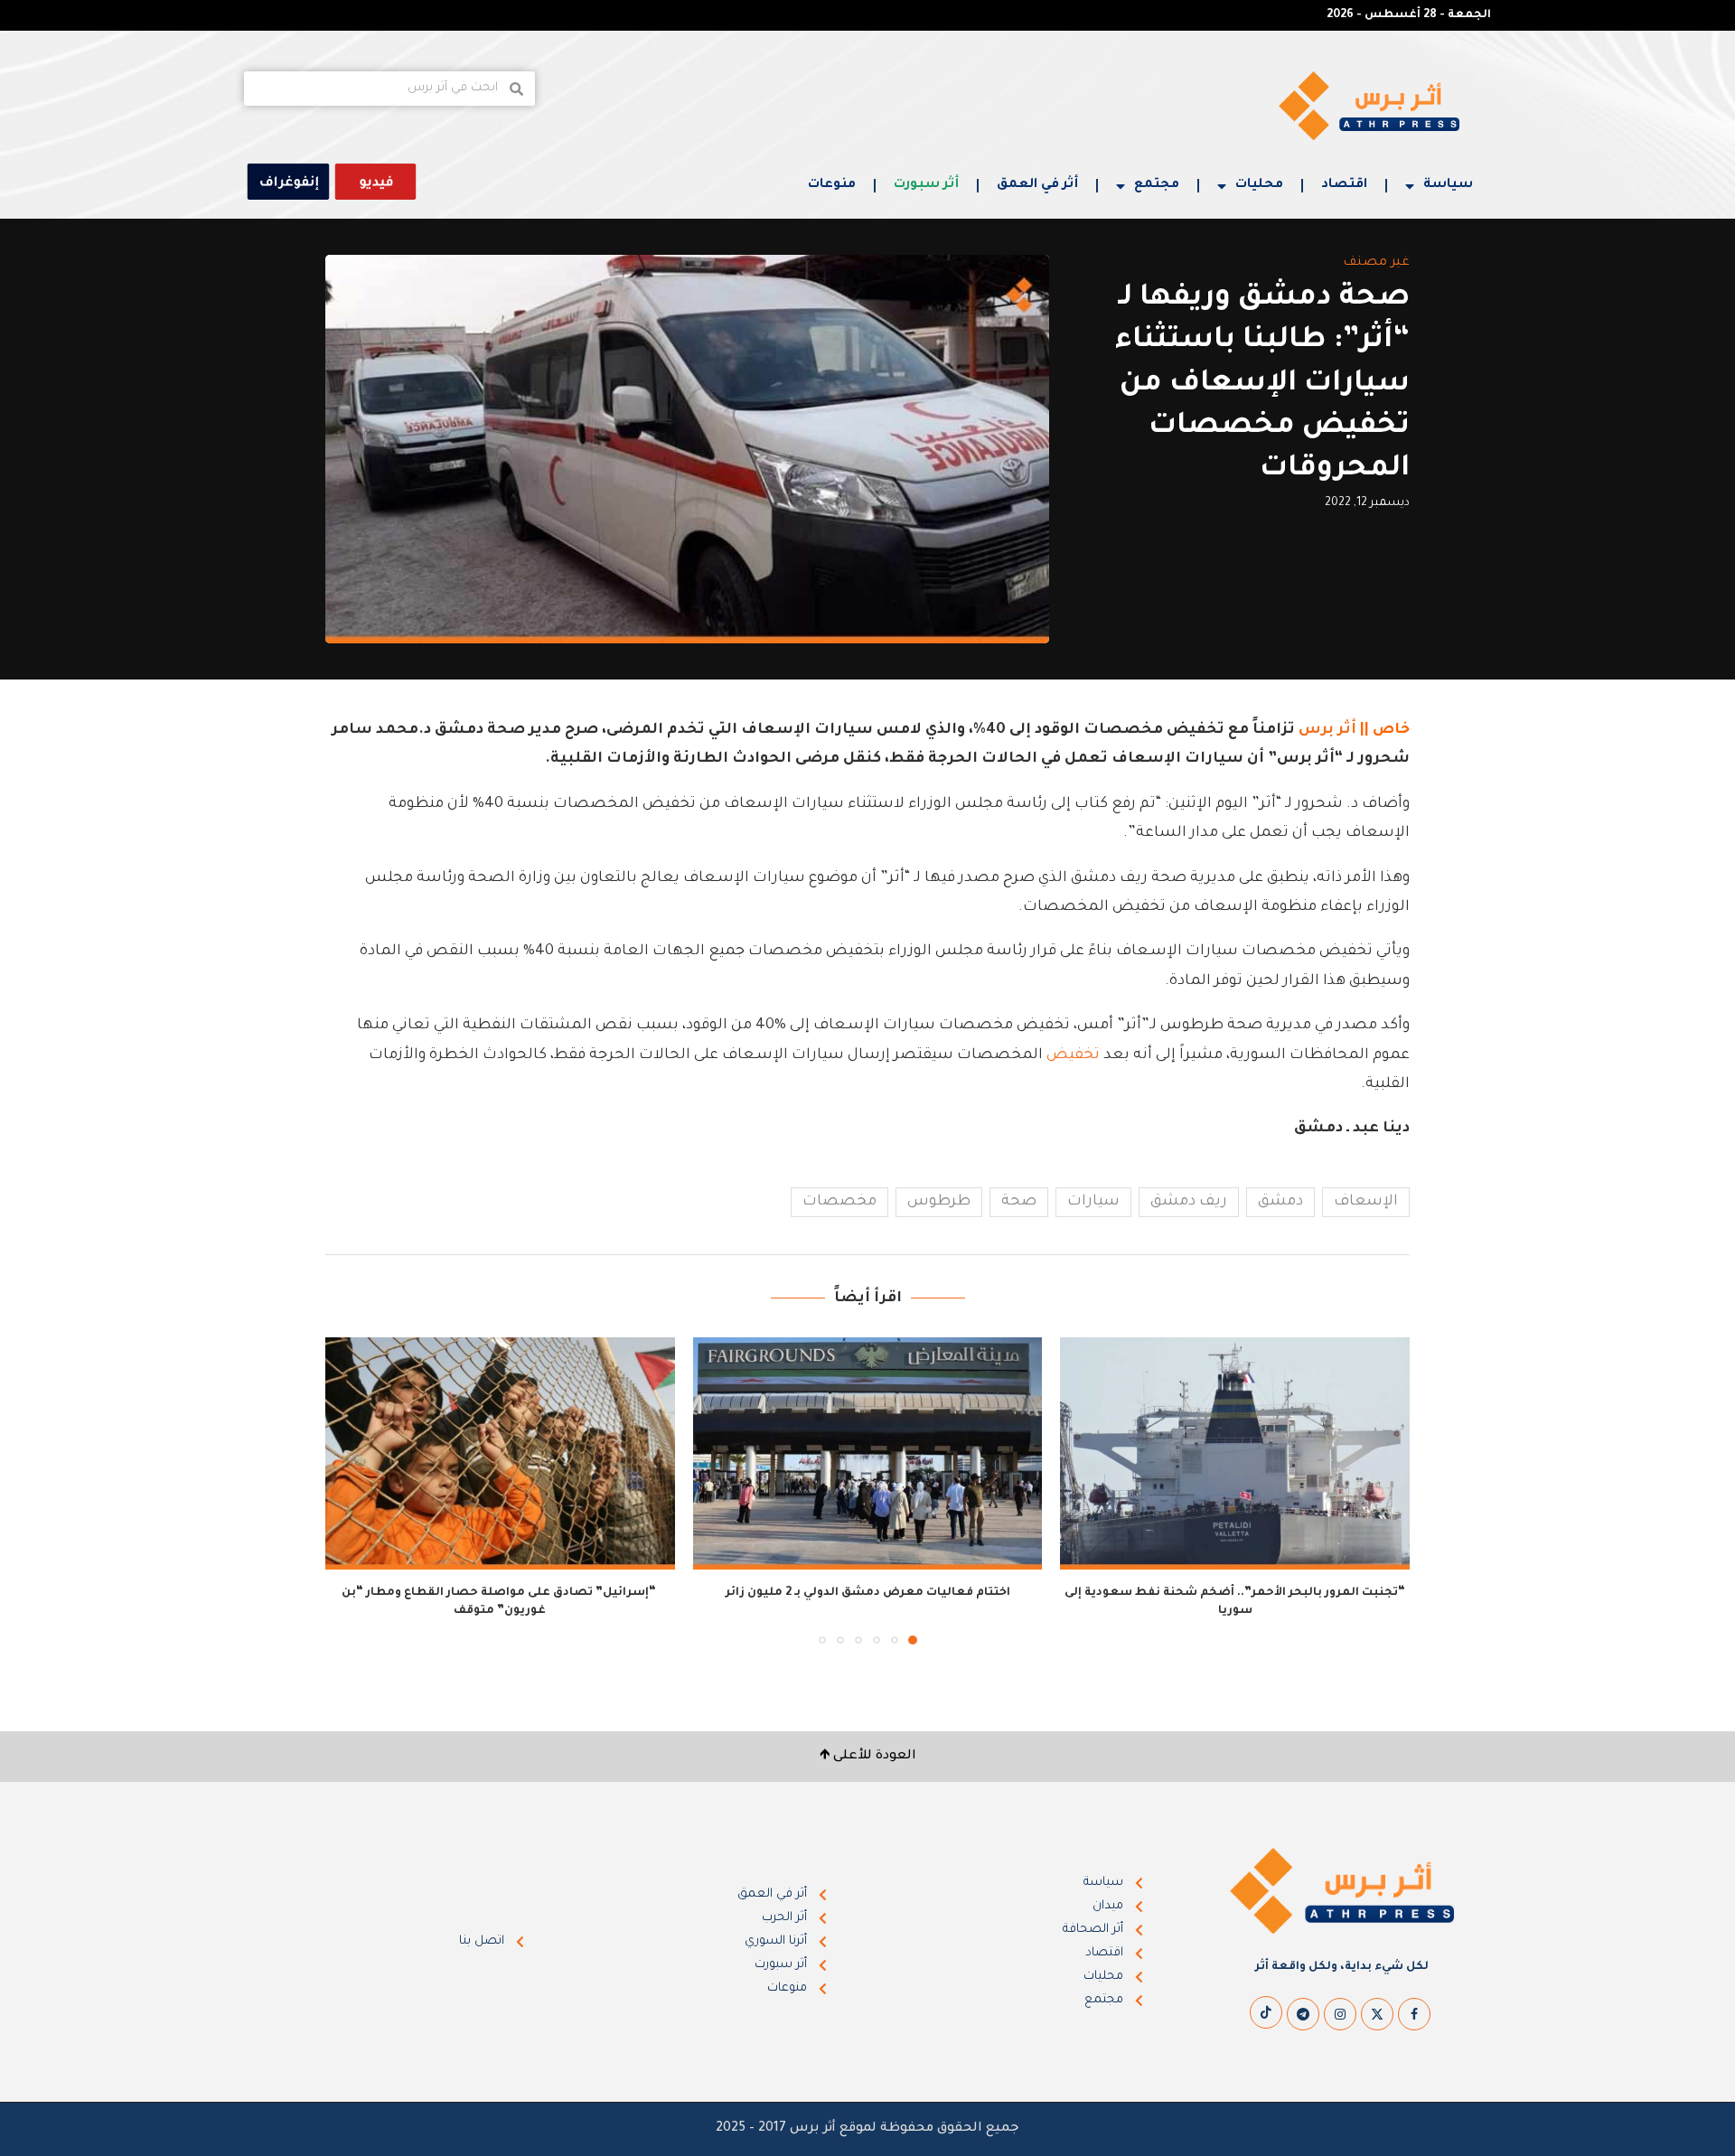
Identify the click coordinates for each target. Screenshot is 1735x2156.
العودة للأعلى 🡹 (868, 1757)
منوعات (832, 185)
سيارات (1093, 1202)
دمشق (1280, 1202)
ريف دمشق (1189, 1202)
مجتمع (1157, 185)
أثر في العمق (1037, 185)
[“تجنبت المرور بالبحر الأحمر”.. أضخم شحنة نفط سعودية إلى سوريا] (1235, 1454)
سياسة (1448, 185)
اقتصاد (1344, 185)
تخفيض (1073, 1055)
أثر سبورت (926, 185)
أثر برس (1327, 730)
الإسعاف (1366, 1202)
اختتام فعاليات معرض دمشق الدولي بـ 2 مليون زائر (868, 1593)
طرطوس (939, 1202)
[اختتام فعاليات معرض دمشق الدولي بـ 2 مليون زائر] (868, 1454)
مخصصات (839, 1202)
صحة (1019, 1202)
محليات (1259, 185)
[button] (350, 1490)
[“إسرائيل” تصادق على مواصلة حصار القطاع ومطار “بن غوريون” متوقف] (500, 1454)
